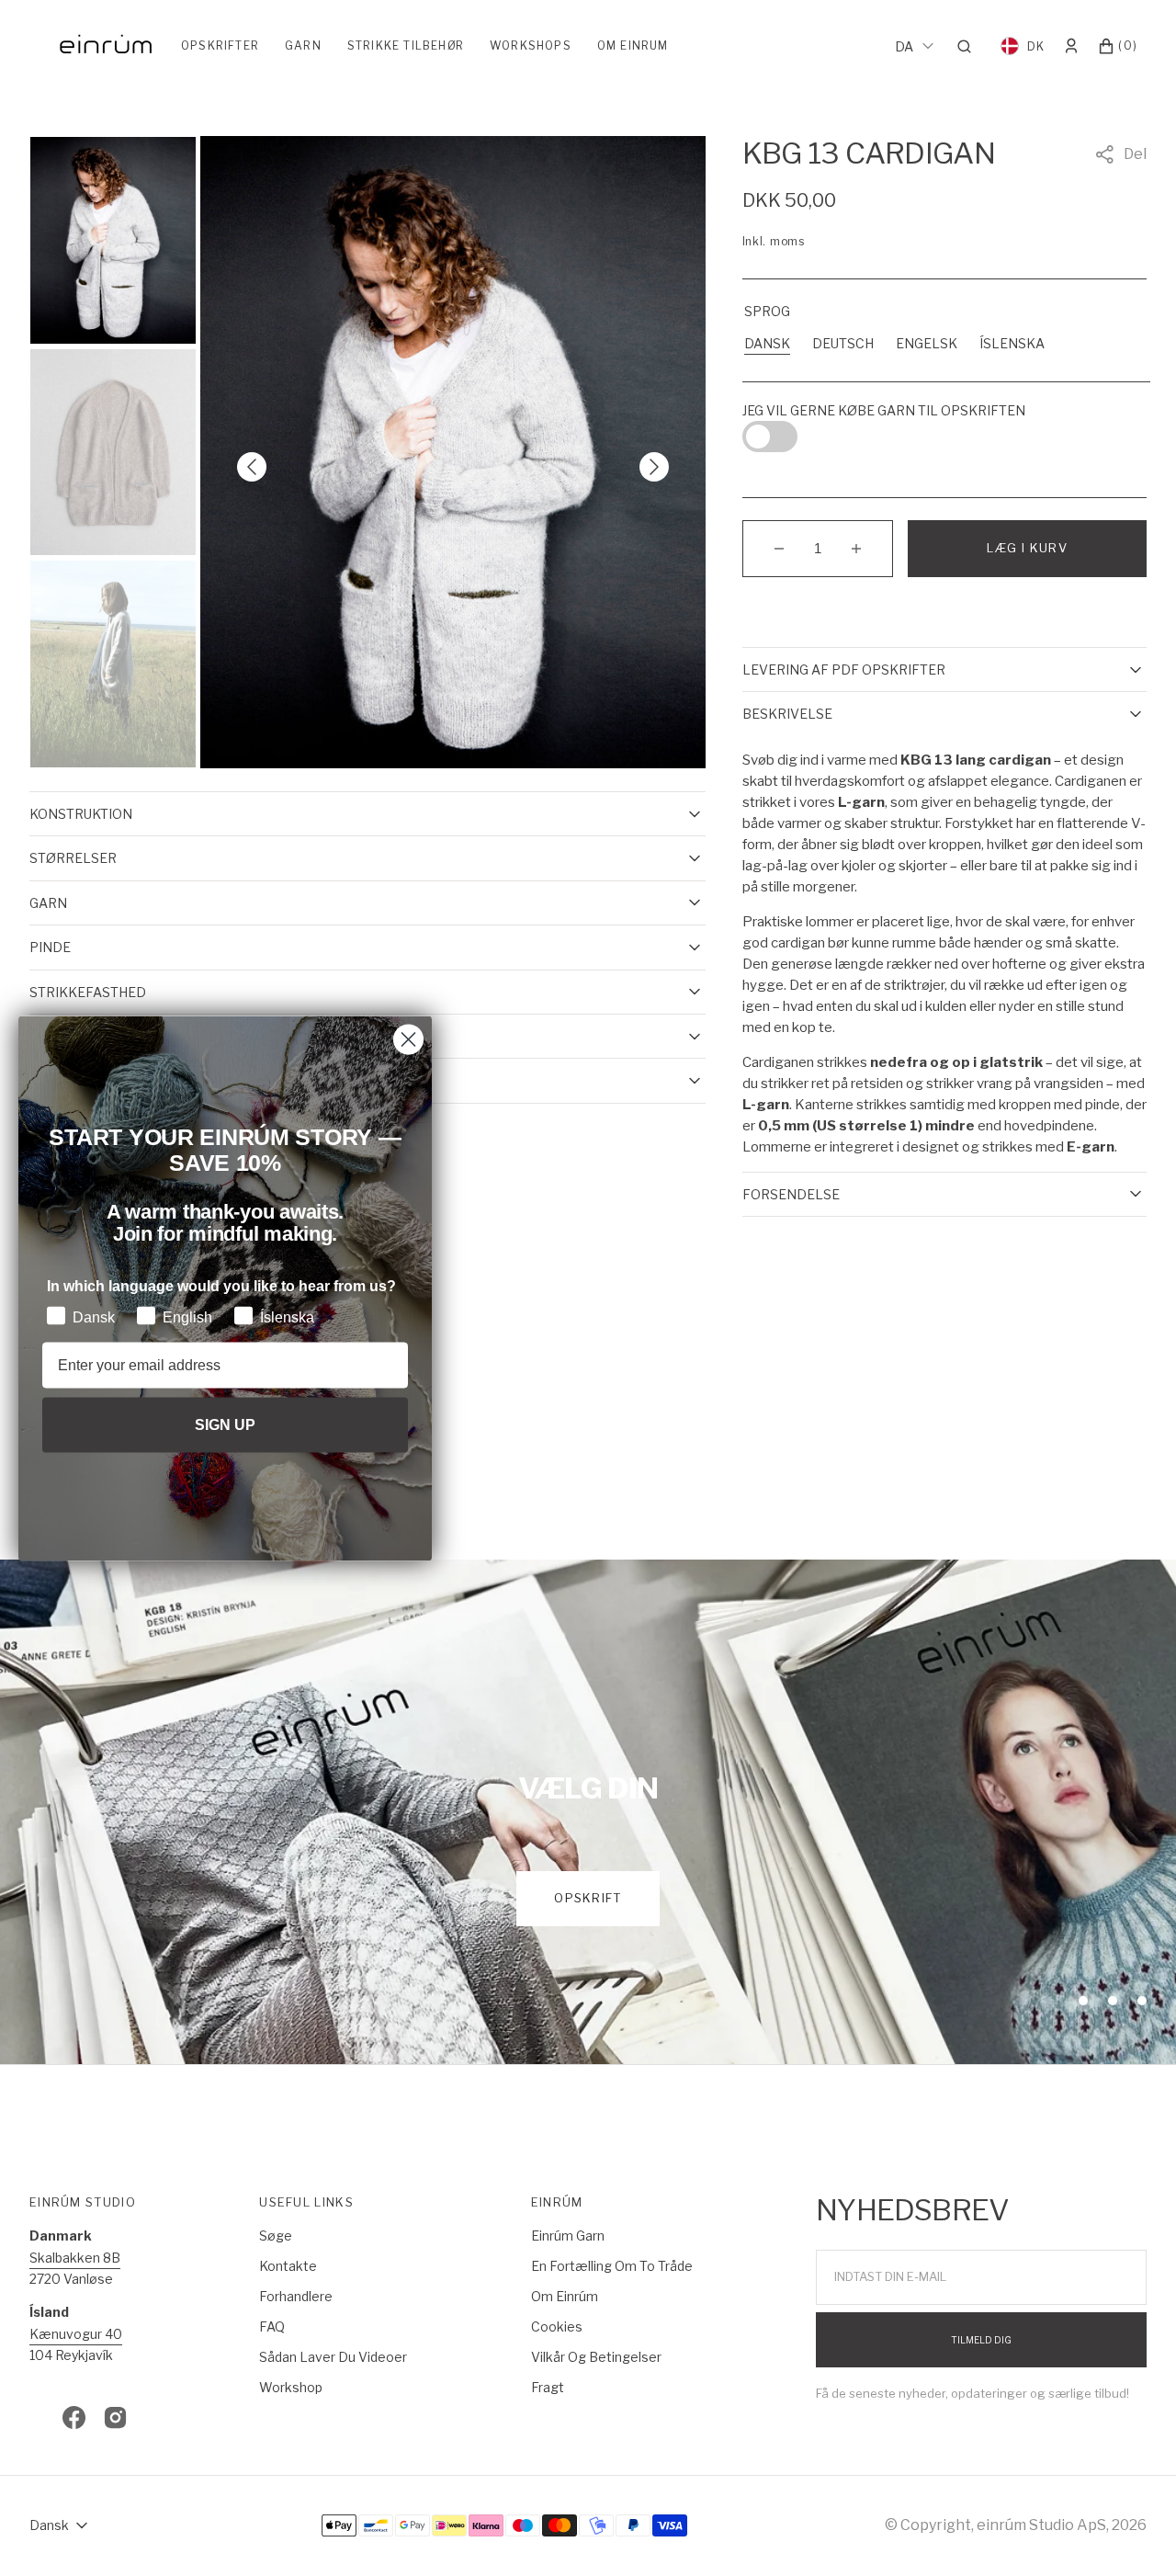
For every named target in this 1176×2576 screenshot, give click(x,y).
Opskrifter (220, 45)
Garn (303, 45)
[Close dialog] (408, 1039)
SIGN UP (225, 1424)
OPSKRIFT (588, 1898)
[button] (970, 46)
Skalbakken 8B (75, 2258)
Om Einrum (633, 45)
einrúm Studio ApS (1041, 2525)
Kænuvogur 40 (76, 2334)
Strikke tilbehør (406, 45)
